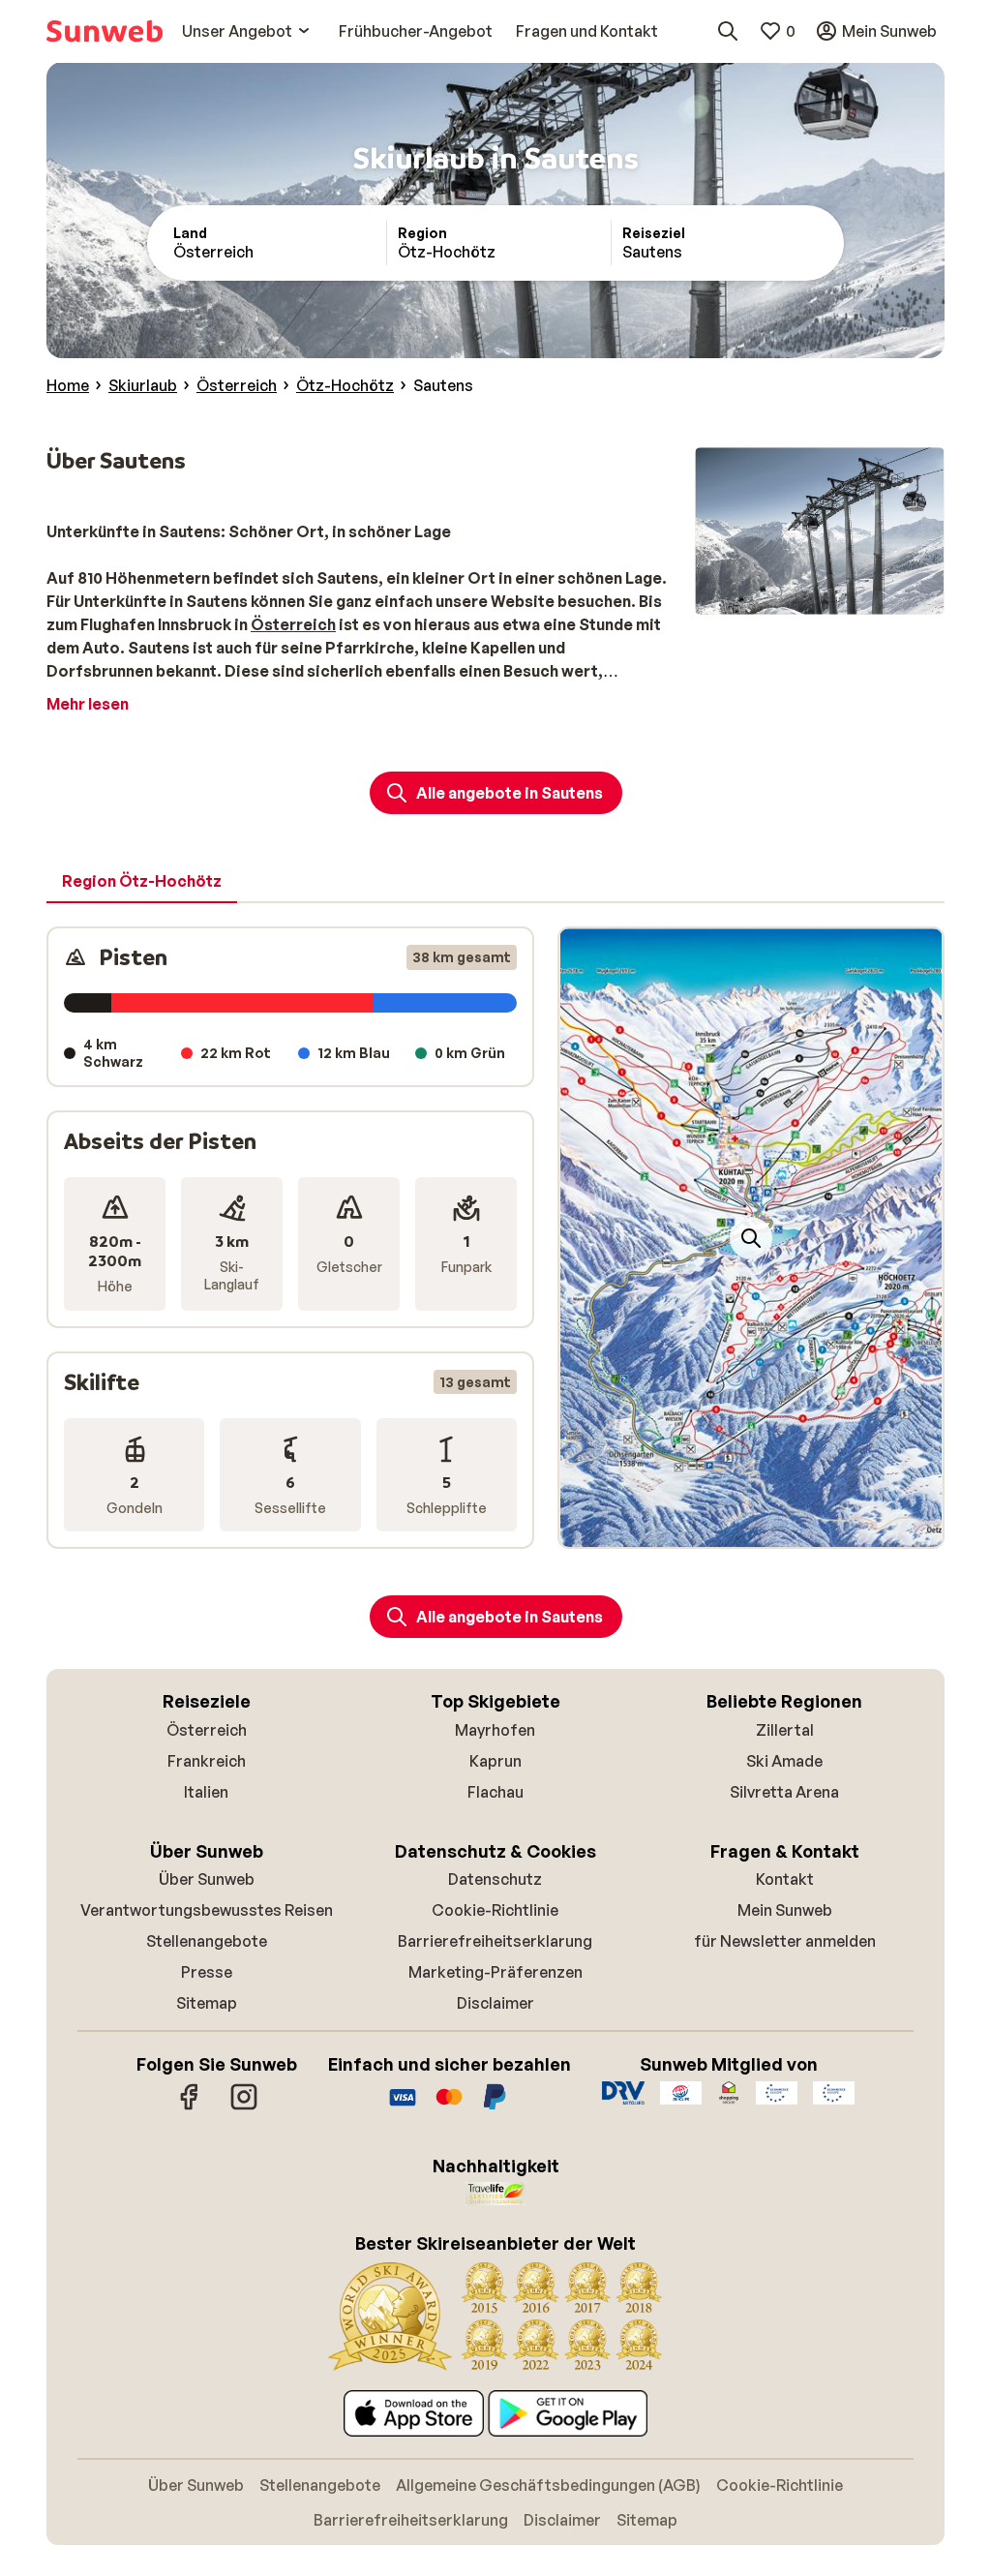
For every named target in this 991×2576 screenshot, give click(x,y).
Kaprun (495, 1761)
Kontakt (785, 1879)
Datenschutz (495, 1879)
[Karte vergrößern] (751, 1238)
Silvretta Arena (784, 1792)
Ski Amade (784, 1761)
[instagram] (244, 2106)
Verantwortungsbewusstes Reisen (207, 1910)
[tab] (142, 882)
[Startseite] (105, 31)
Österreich (207, 1730)
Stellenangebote (207, 1941)
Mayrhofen (495, 1730)
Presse (207, 1972)
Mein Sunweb (785, 1910)
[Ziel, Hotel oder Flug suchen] (728, 31)
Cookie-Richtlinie (495, 1910)
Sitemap (207, 2003)
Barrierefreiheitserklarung (495, 1941)
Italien (206, 1792)
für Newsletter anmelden (785, 1941)
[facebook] (190, 2106)
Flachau (495, 1792)
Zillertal (785, 1730)
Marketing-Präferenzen (495, 1972)
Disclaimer (495, 2003)
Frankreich (207, 1761)
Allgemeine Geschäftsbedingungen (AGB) (548, 2485)
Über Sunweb (207, 1879)
